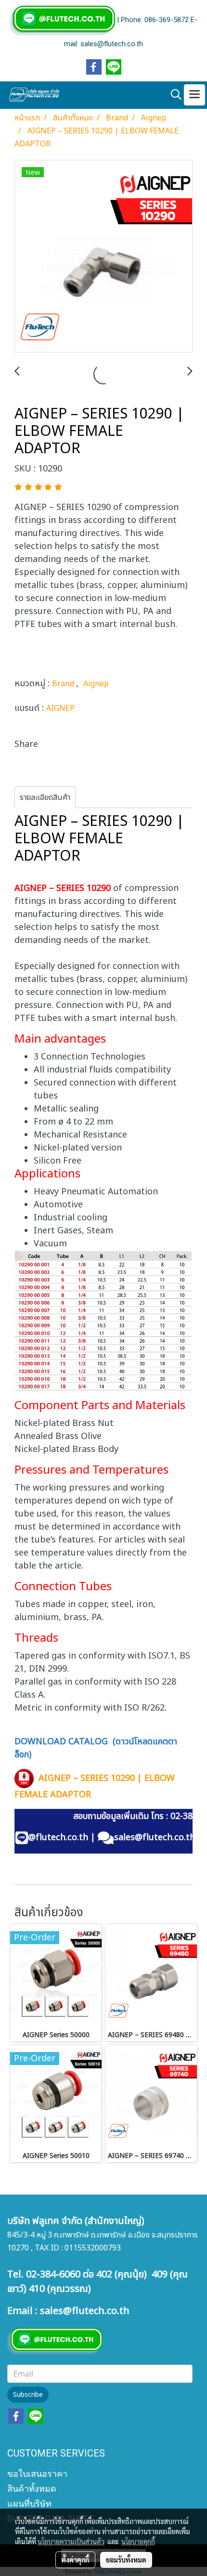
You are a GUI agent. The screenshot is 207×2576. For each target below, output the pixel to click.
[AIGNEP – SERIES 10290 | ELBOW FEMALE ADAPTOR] (103, 257)
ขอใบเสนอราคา (37, 2474)
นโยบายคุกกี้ (138, 2541)
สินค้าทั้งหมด (32, 2489)
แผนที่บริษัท (29, 2504)
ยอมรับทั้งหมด (126, 2560)
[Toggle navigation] (194, 95)
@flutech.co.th (58, 1837)
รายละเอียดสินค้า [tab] (45, 798)
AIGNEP (60, 708)
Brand (64, 684)
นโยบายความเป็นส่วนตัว (71, 2541)
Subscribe (28, 2395)
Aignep (96, 684)
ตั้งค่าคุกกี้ (75, 2560)
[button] (173, 95)
